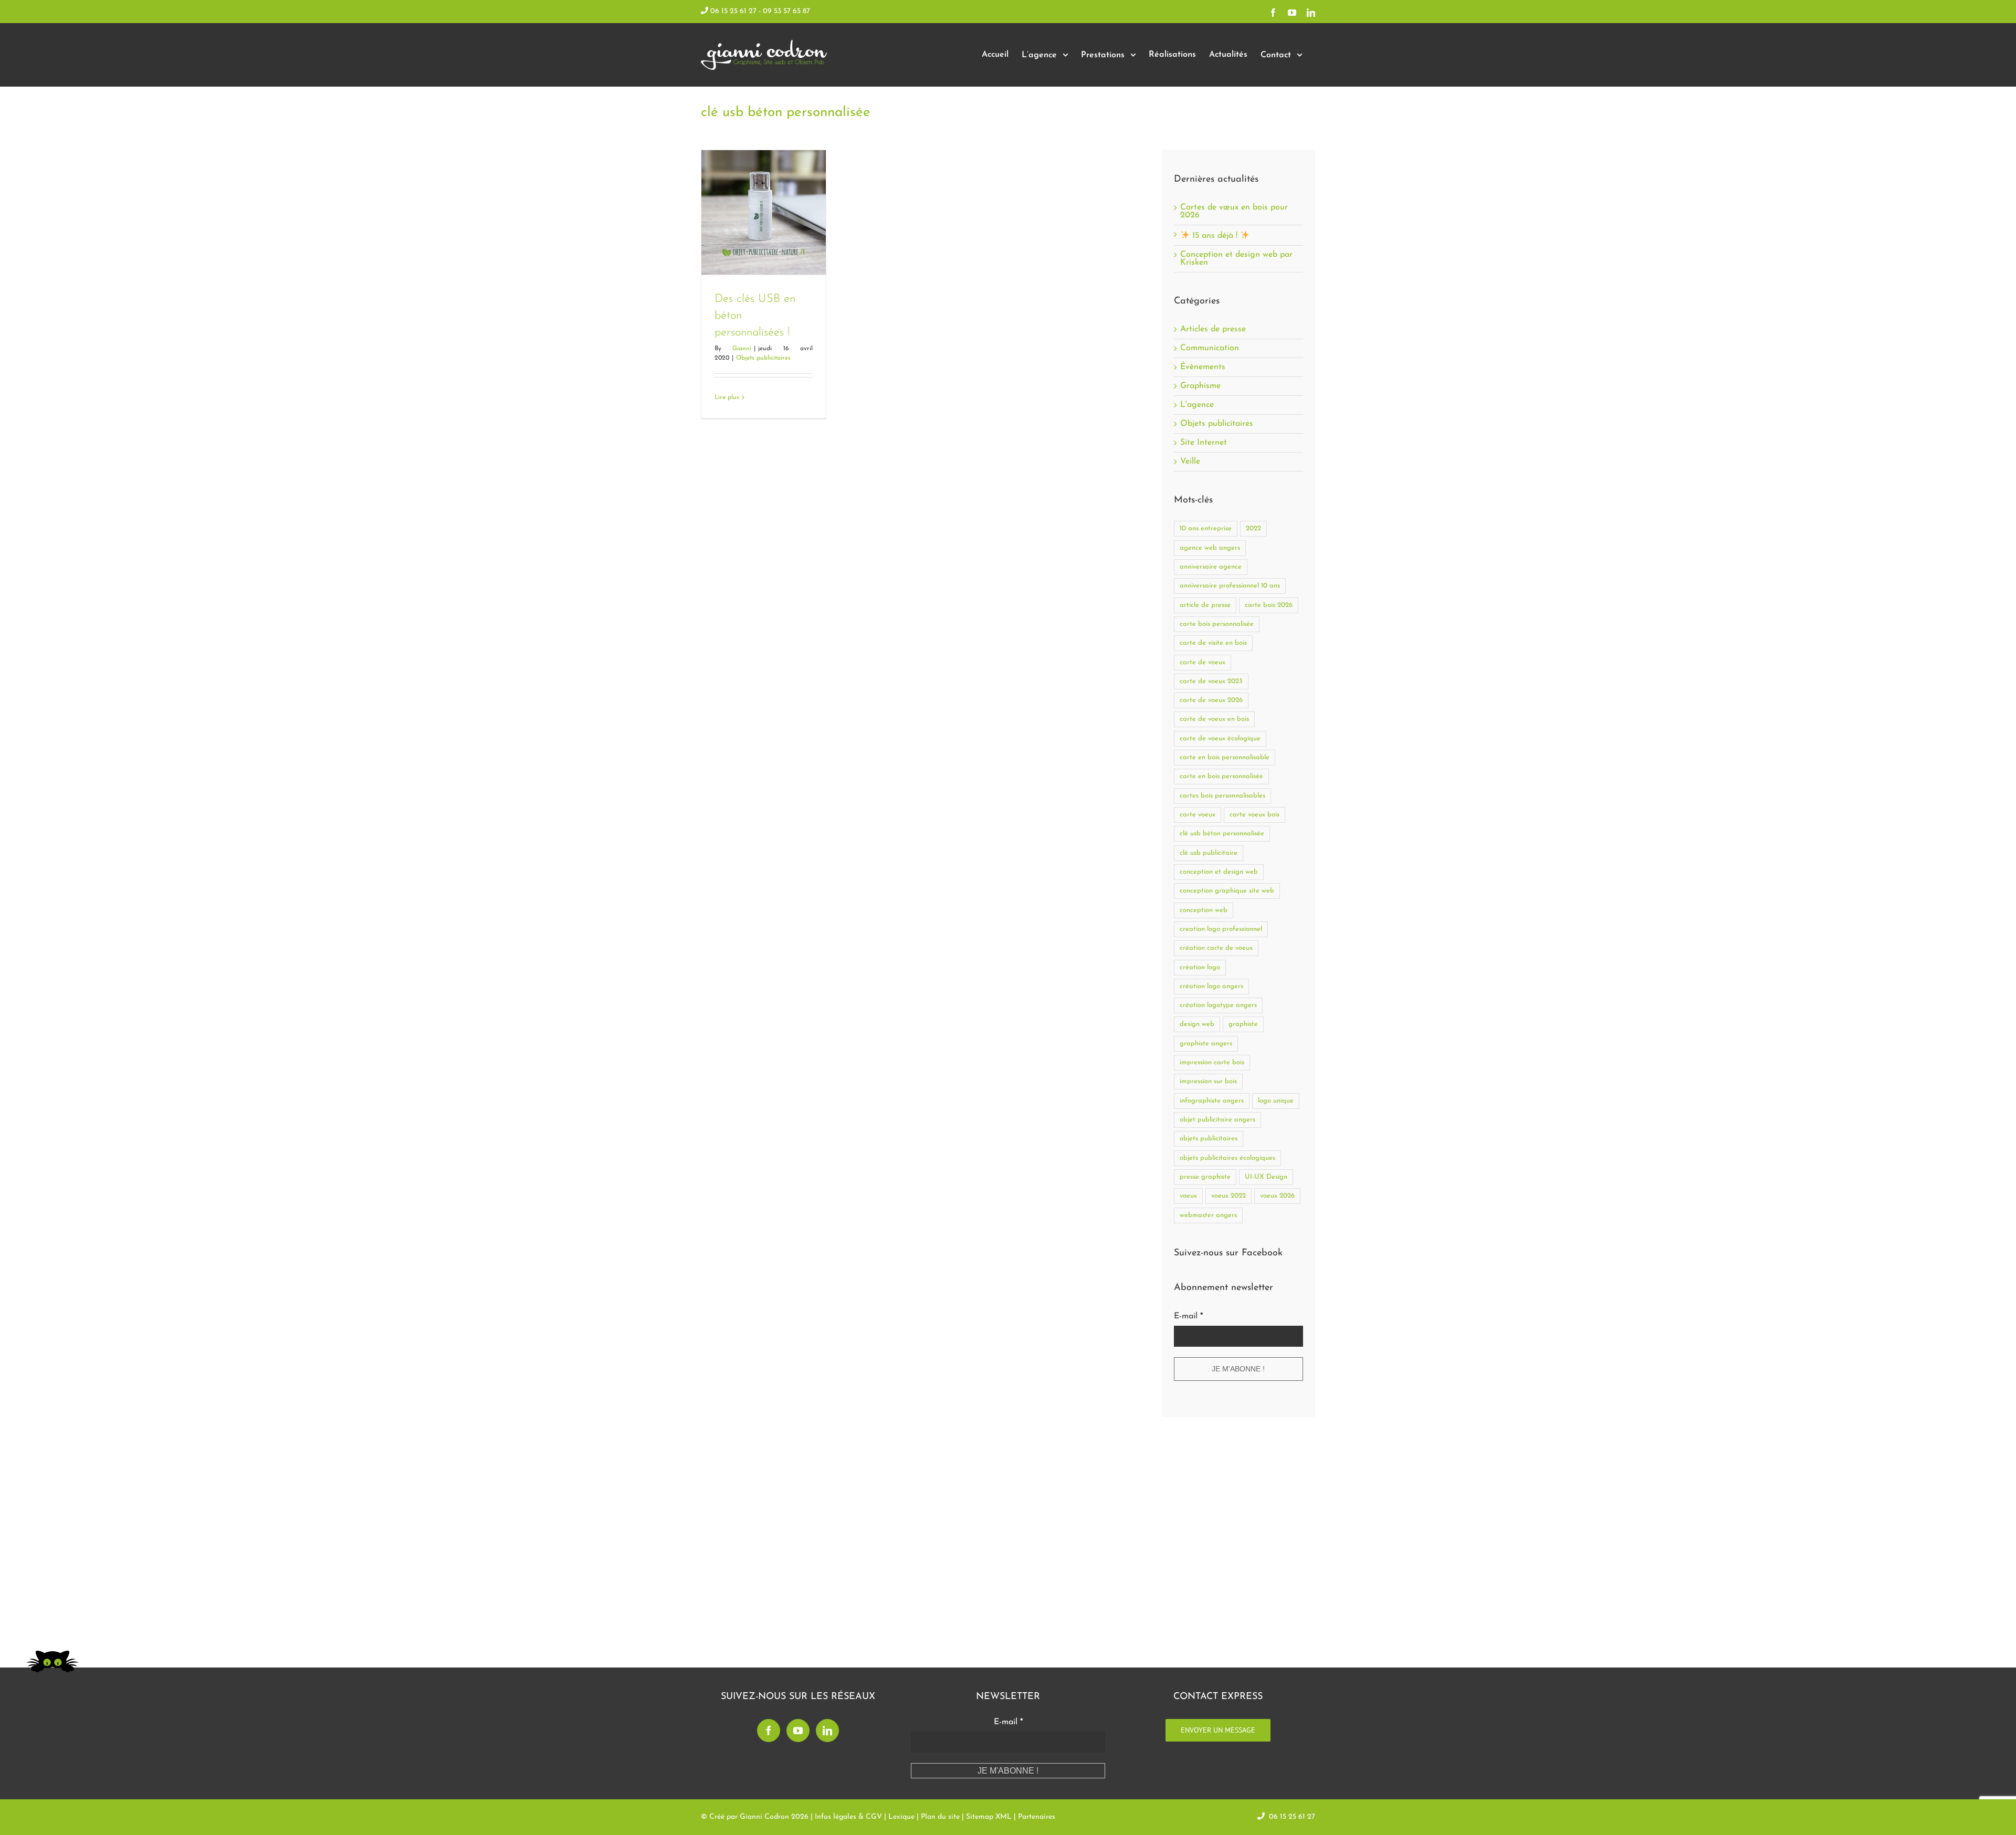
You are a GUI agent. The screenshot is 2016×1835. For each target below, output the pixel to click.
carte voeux (1198, 815)
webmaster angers (1208, 1215)
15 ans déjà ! (1215, 236)
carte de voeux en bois (1214, 719)
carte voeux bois (1254, 815)
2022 (1253, 528)
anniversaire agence (1211, 567)
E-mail (1188, 1316)
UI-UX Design (1266, 1177)
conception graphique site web (1227, 891)
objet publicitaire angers (1217, 1120)
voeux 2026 (1277, 1196)
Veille (1190, 462)
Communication (1210, 348)
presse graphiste (1205, 1177)
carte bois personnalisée (1217, 624)
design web (1197, 1024)
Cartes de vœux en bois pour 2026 (1234, 211)
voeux (1188, 1196)
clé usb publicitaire (1209, 853)
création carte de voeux (1216, 948)
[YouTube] (798, 1731)
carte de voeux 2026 (1211, 700)
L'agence (1197, 405)
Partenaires (1037, 1817)
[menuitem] (995, 55)
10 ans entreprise (1206, 528)
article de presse (1205, 605)
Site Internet (1204, 443)
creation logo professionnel (1221, 929)
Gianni (742, 349)
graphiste (1243, 1024)
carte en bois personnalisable (1225, 757)
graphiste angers (1206, 1044)
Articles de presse (1213, 329)
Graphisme (1200, 386)
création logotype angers (1218, 1005)
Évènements (1203, 367)
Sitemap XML (989, 1817)
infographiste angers (1212, 1101)
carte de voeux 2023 (1211, 681)
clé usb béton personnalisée (1222, 833)
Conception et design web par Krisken (1236, 259)
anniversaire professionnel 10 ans (1230, 586)
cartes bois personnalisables (1222, 796)
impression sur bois (1208, 1081)
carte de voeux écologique (1220, 738)
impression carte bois (1212, 1062)
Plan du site (940, 1817)
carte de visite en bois (1213, 643)
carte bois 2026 (1269, 605)
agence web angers (1210, 548)
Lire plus (727, 397)
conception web (1204, 910)
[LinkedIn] (827, 1731)
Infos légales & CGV (848, 1817)
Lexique (901, 1817)
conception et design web (1219, 872)
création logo (1200, 967)
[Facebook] (769, 1731)
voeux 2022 (1228, 1196)
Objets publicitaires (763, 358)
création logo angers (1211, 986)
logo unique (1276, 1101)
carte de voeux (1203, 662)
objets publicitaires (1209, 1139)
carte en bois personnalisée (1221, 776)
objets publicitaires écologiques (1227, 1158)
